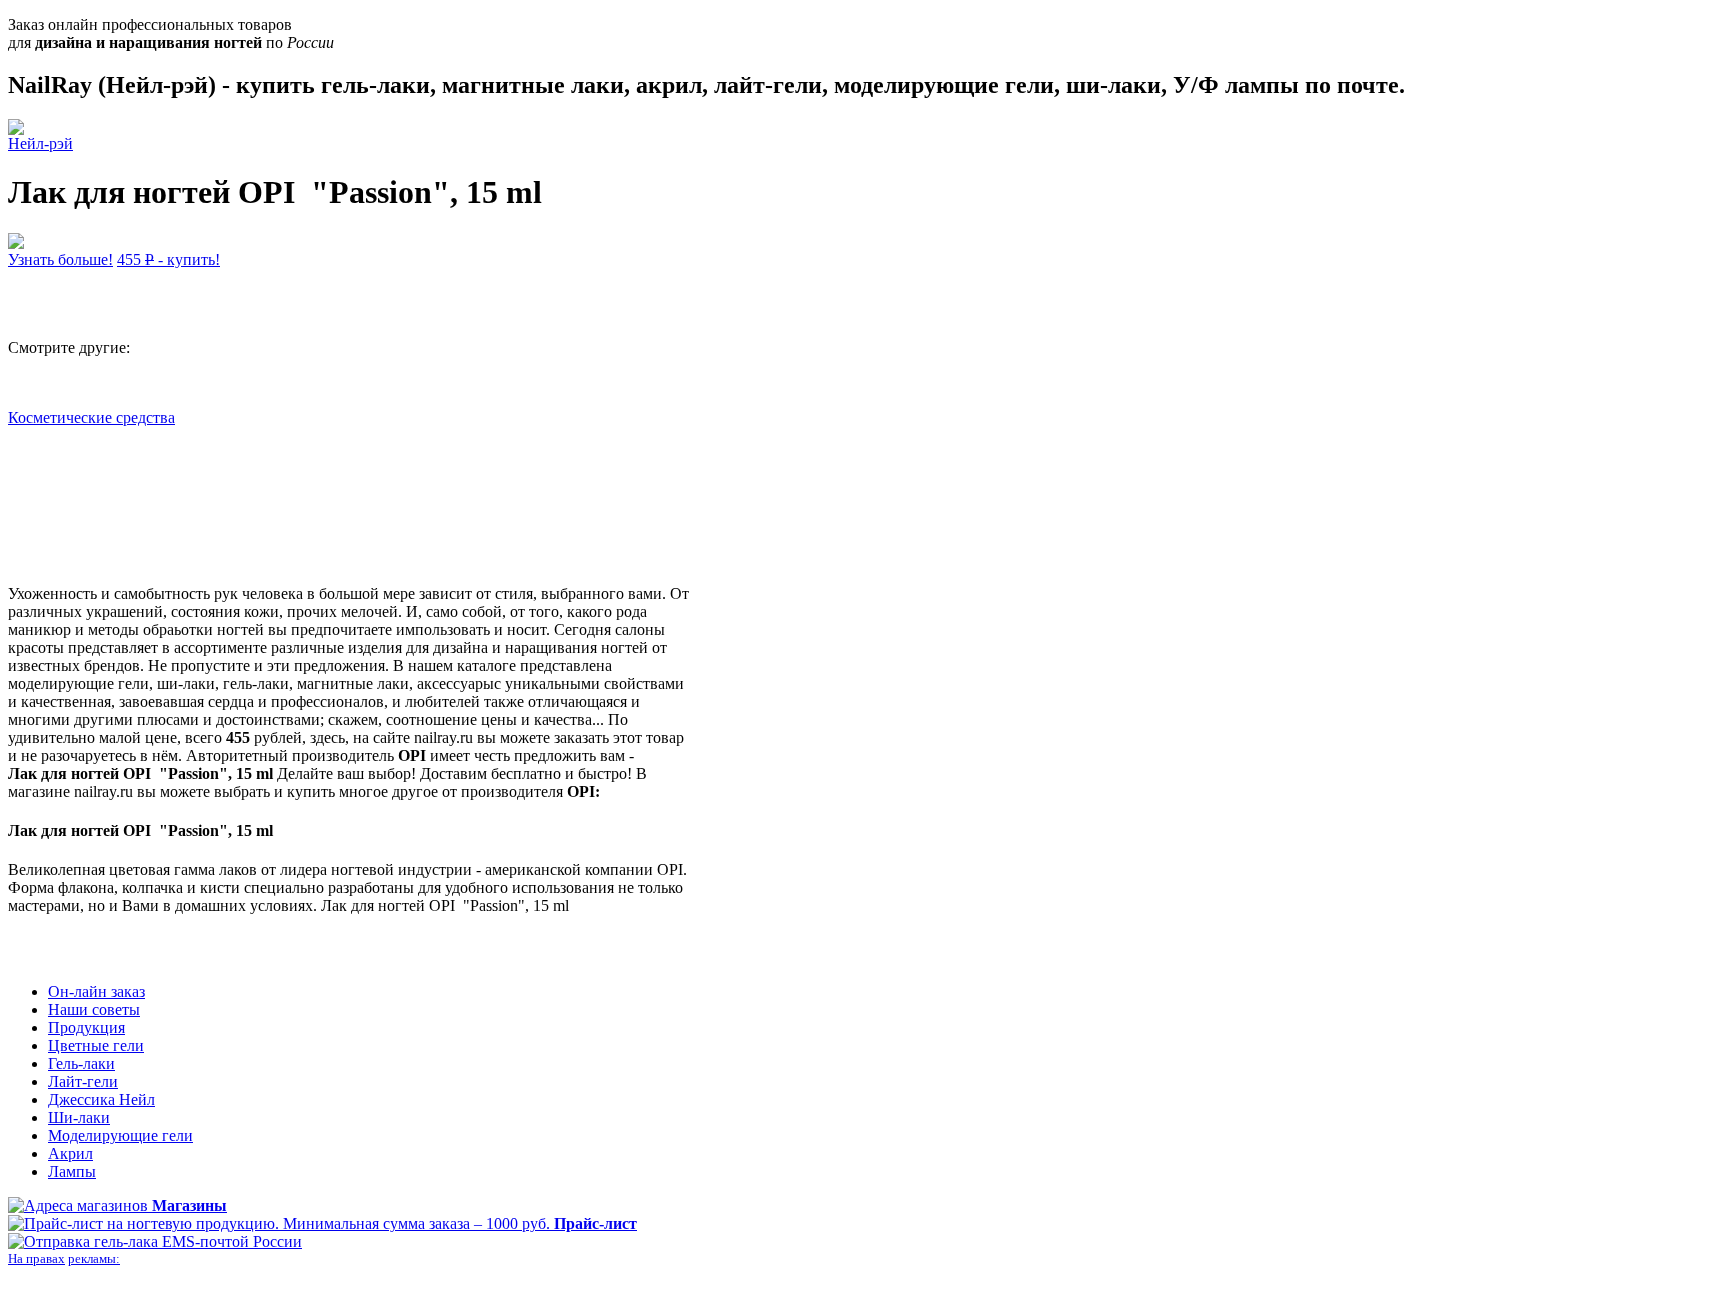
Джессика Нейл (101, 1099)
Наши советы (94, 1009)
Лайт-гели (83, 1081)
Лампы (72, 1171)
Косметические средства (91, 417)
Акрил (70, 1153)
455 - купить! (168, 259)
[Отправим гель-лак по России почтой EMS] (155, 1241)
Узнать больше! (60, 259)
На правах (36, 1258)
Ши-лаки (79, 1117)
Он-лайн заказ (96, 991)
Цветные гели (96, 1045)
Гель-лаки (81, 1063)
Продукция (86, 1027)
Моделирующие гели (120, 1135)
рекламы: (94, 1258)
